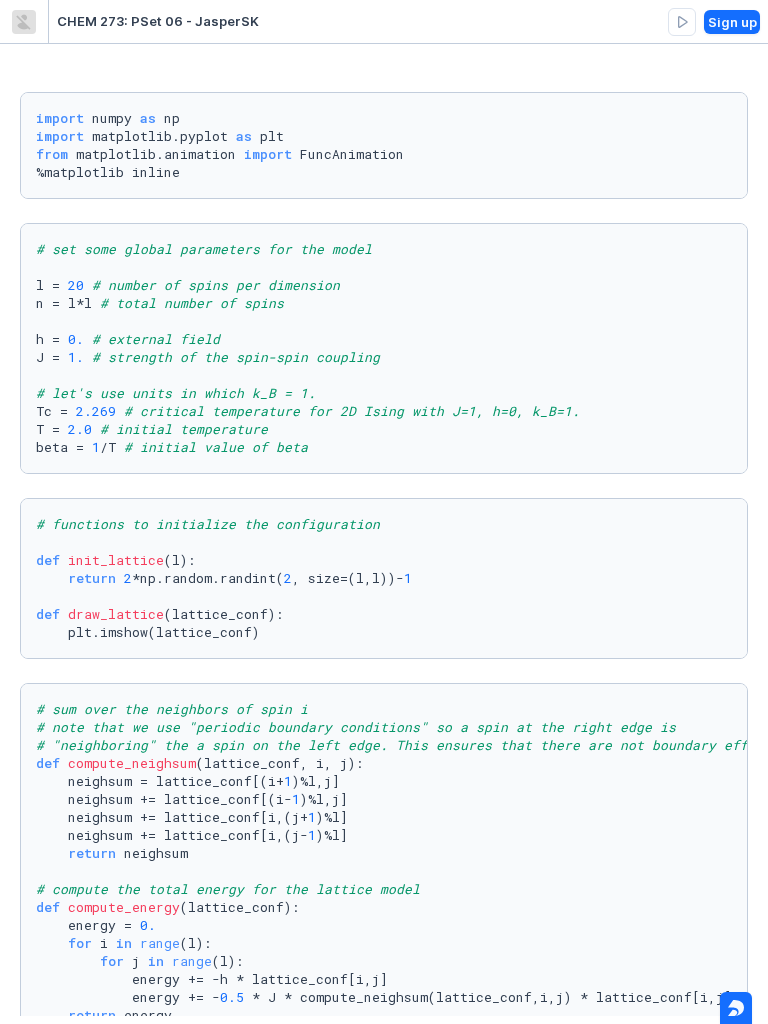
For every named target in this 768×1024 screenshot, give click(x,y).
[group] (682, 22)
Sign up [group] (732, 22)
